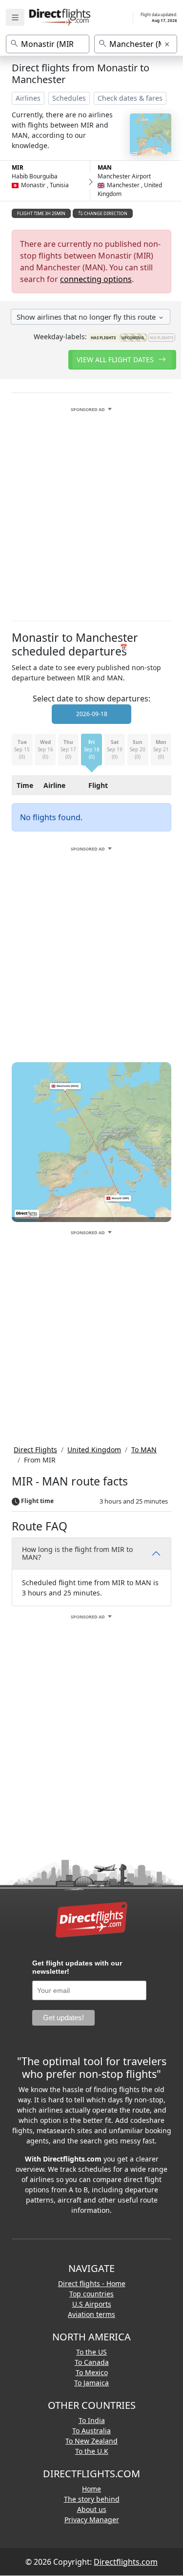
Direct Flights (35, 1450)
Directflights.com (126, 2562)
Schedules (69, 98)
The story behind (92, 2499)
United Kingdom (94, 1450)
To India (92, 2420)
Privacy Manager (92, 2520)
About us (92, 2509)
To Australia (91, 2431)
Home (91, 2489)
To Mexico (92, 2372)
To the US (91, 2352)
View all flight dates (116, 360)
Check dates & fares (130, 98)
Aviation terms (91, 2314)
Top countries (91, 2294)
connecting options (96, 279)
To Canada (92, 2362)
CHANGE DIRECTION (105, 213)
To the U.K (92, 2451)
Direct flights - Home (92, 2283)
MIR (18, 167)
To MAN (144, 1450)
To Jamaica (91, 2383)
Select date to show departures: (91, 699)
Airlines (28, 98)
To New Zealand (91, 2441)
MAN (105, 167)
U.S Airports (92, 2304)
